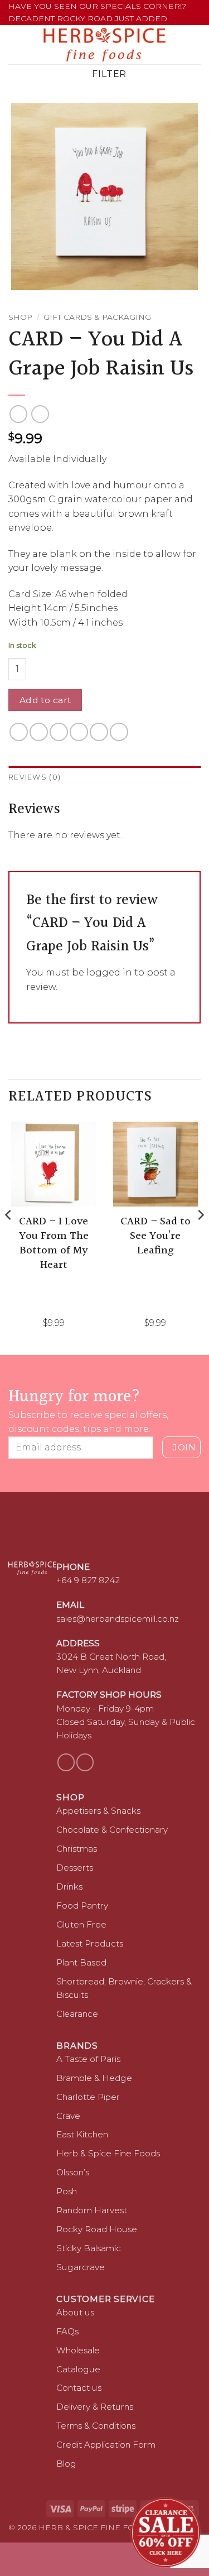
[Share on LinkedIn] (119, 732)
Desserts (75, 1868)
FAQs (67, 2331)
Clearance (77, 2014)
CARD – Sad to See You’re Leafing (155, 1236)
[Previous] (9, 1237)
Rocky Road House (97, 2229)
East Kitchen (82, 2134)
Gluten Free (81, 1924)
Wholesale (78, 2350)
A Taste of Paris (88, 2059)
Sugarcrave (81, 2267)
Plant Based (81, 1962)
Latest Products (90, 1943)
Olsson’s (73, 2172)
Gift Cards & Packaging (97, 317)
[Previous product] (40, 414)
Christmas (77, 1849)
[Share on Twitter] (59, 732)
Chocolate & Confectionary (112, 1830)
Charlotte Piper (88, 2097)
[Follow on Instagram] (85, 1762)
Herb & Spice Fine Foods (108, 2153)
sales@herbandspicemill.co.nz (118, 1619)
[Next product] (18, 414)
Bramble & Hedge (94, 2078)
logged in (109, 972)
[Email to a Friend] (79, 732)
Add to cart (45, 700)
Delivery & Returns (95, 2407)
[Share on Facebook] (39, 732)
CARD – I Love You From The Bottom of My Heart (54, 1243)
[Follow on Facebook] (66, 1762)
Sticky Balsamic (89, 2248)
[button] (15, 44)
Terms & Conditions (96, 2426)
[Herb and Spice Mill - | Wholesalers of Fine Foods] (104, 45)
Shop (20, 317)
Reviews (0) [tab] (35, 777)
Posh (67, 2191)
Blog (66, 2464)
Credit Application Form (106, 2445)
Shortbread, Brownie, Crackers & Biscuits (124, 1988)
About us (75, 2312)
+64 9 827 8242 (88, 1580)
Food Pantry (82, 1905)
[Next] (200, 1237)
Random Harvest (92, 2210)
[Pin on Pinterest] (99, 732)
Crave (68, 2116)
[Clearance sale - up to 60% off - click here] (166, 2532)
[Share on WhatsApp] (19, 732)
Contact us (79, 2388)
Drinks (69, 1887)
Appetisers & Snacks (98, 1811)
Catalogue (78, 2369)
